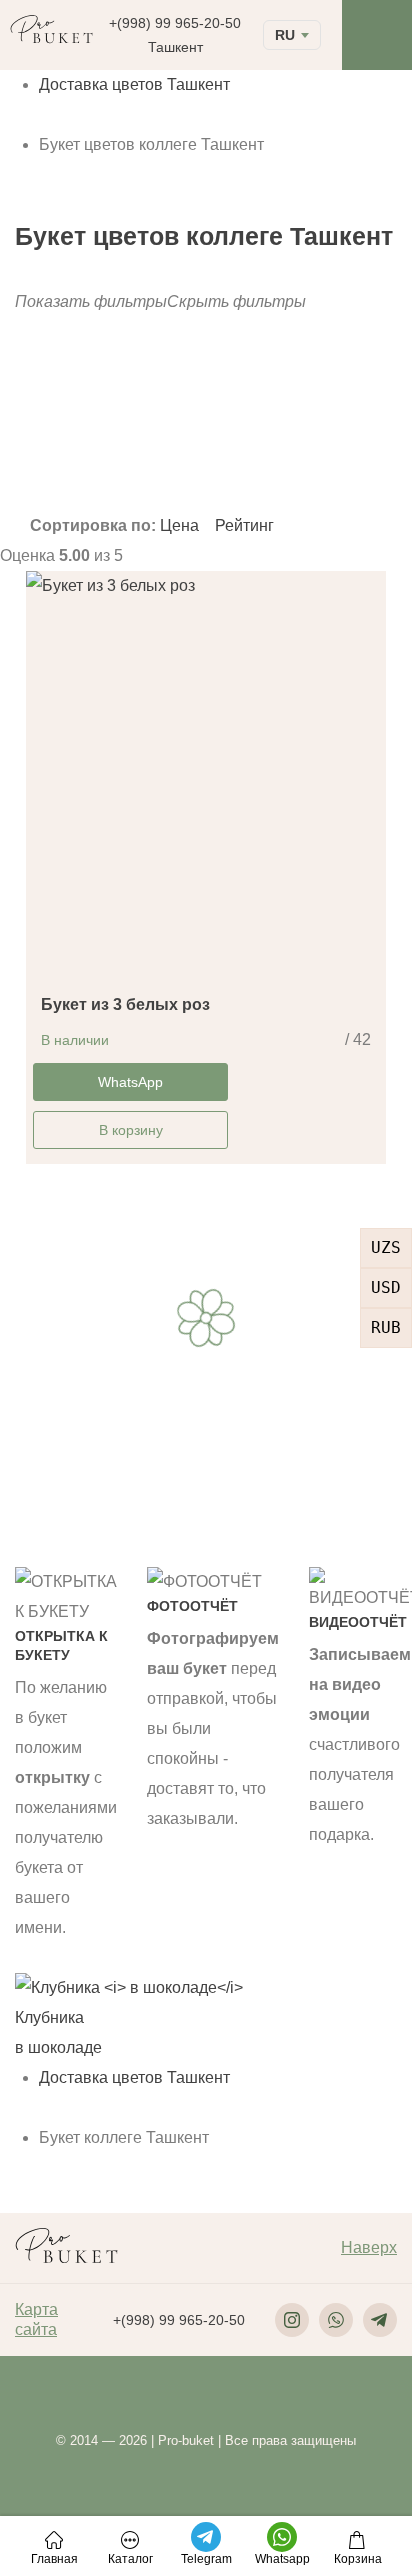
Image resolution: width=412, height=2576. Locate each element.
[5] (216, 465)
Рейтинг (244, 525)
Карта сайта (36, 2319)
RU (285, 35)
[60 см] (369, 465)
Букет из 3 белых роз (125, 1004)
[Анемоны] (60, 465)
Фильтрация (238, 412)
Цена (181, 525)
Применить (50, 496)
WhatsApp (130, 1082)
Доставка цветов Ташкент (134, 84)
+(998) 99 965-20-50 (175, 23)
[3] (216, 449)
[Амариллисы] (60, 449)
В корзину (131, 1130)
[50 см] (369, 449)
